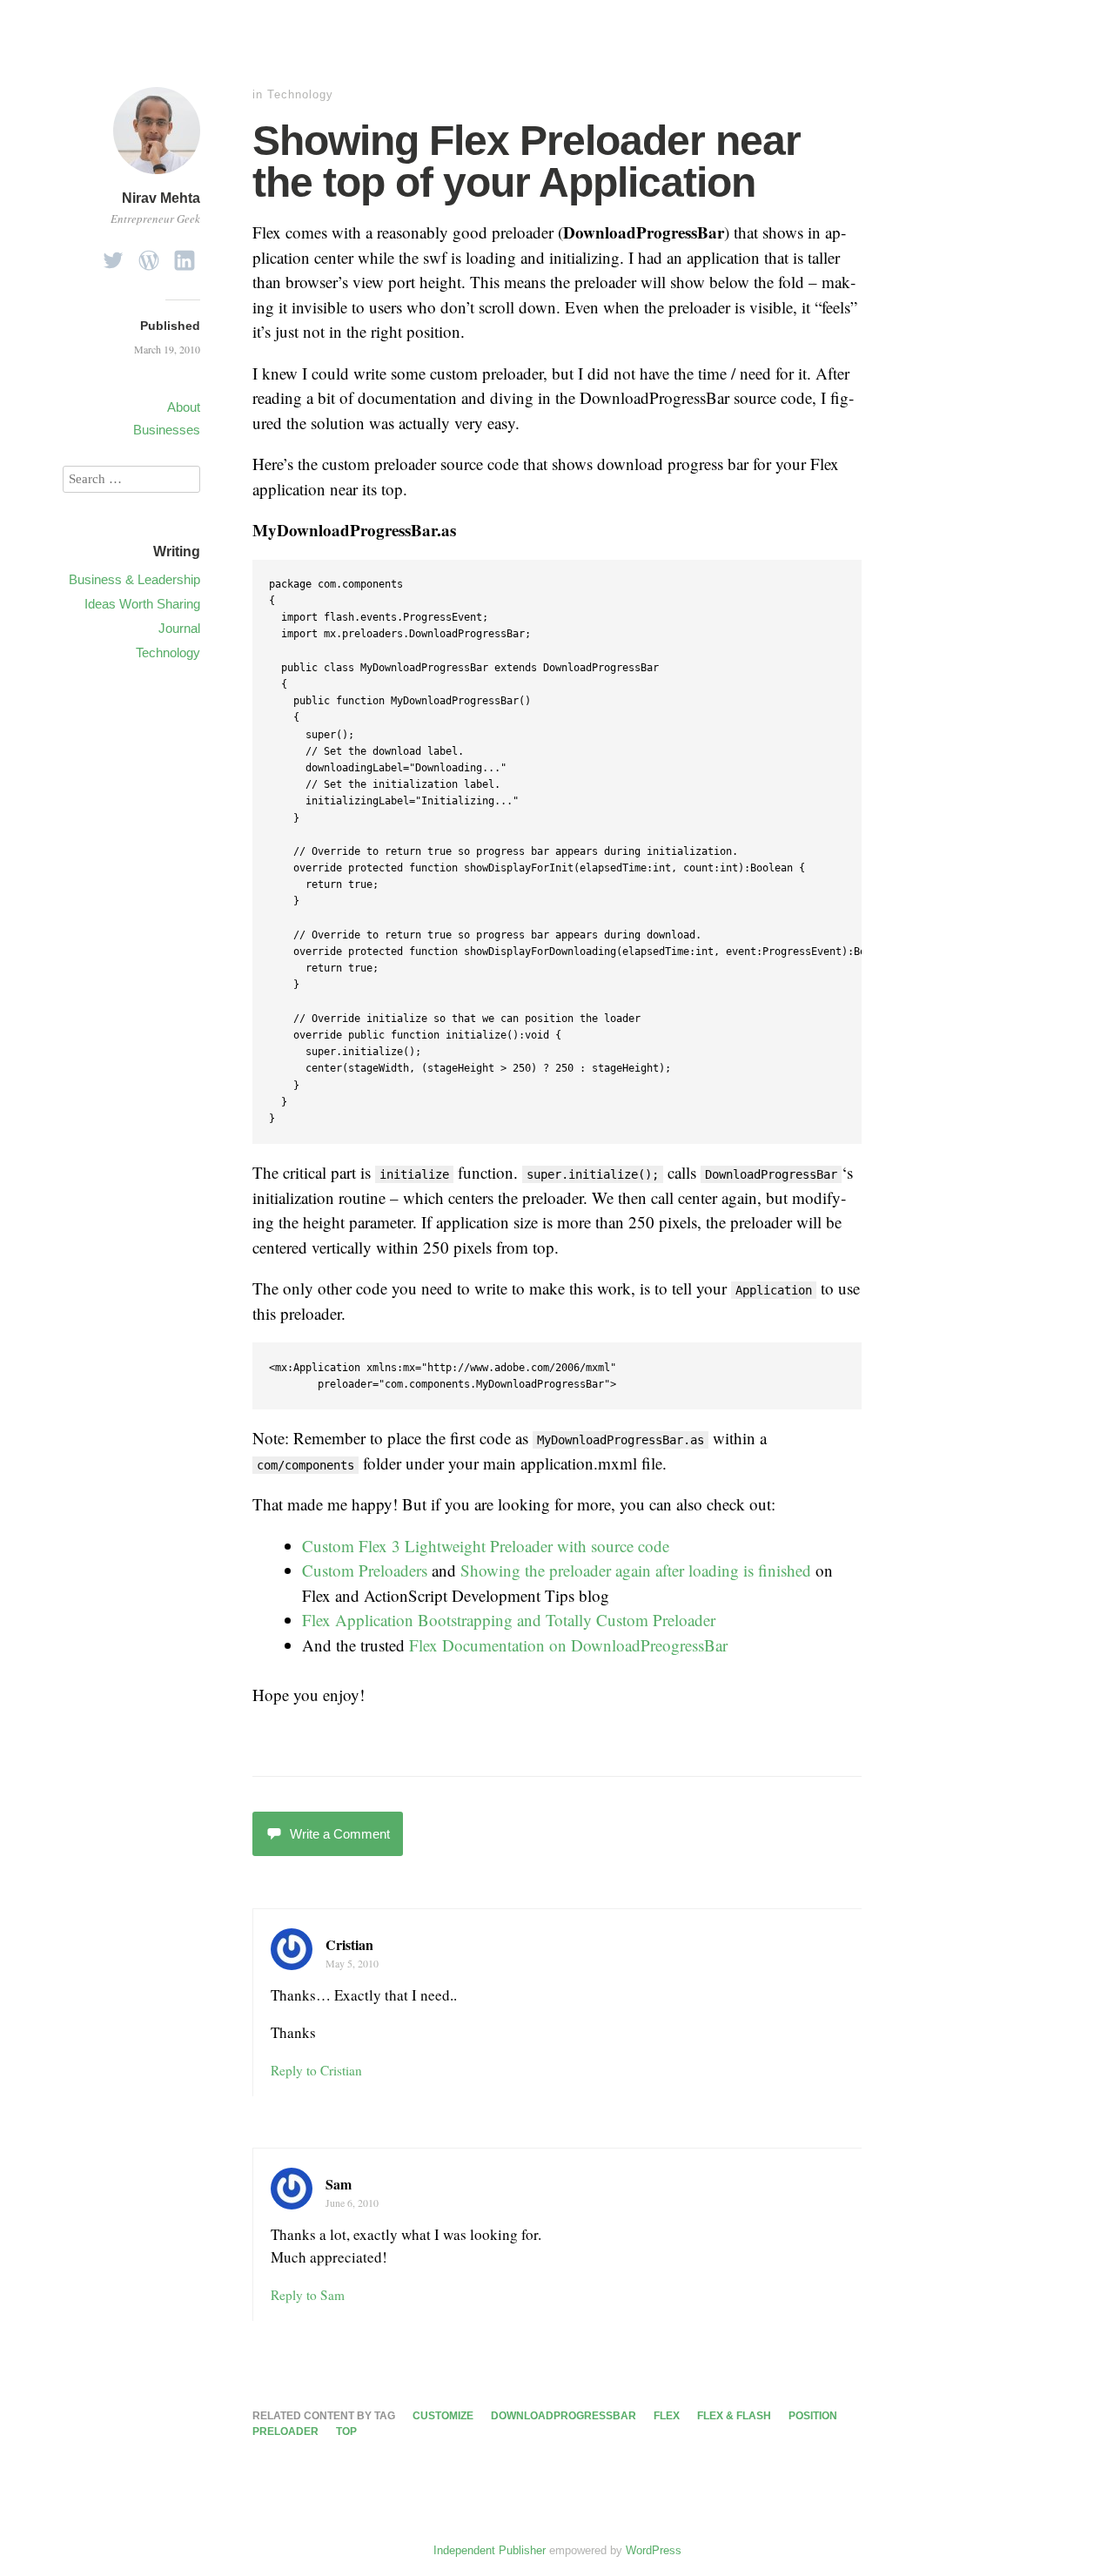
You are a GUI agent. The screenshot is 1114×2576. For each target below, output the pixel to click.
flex (667, 2416)
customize (443, 2416)
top (346, 2431)
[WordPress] (149, 256)
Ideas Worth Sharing (142, 604)
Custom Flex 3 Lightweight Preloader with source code (486, 1546)
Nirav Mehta (161, 198)
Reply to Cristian (316, 2070)
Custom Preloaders (365, 1570)
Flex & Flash (734, 2416)
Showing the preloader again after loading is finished (636, 1570)
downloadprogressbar (564, 2416)
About (184, 407)
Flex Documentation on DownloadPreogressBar (568, 1645)
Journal (179, 628)
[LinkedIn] (185, 256)
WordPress (654, 2550)
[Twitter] (113, 256)
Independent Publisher (490, 2550)
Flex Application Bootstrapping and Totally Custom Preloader (509, 1620)
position (813, 2416)
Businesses (167, 430)
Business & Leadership (134, 579)
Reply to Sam (308, 2295)
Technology (300, 94)
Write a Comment (340, 1834)
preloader (285, 2431)
